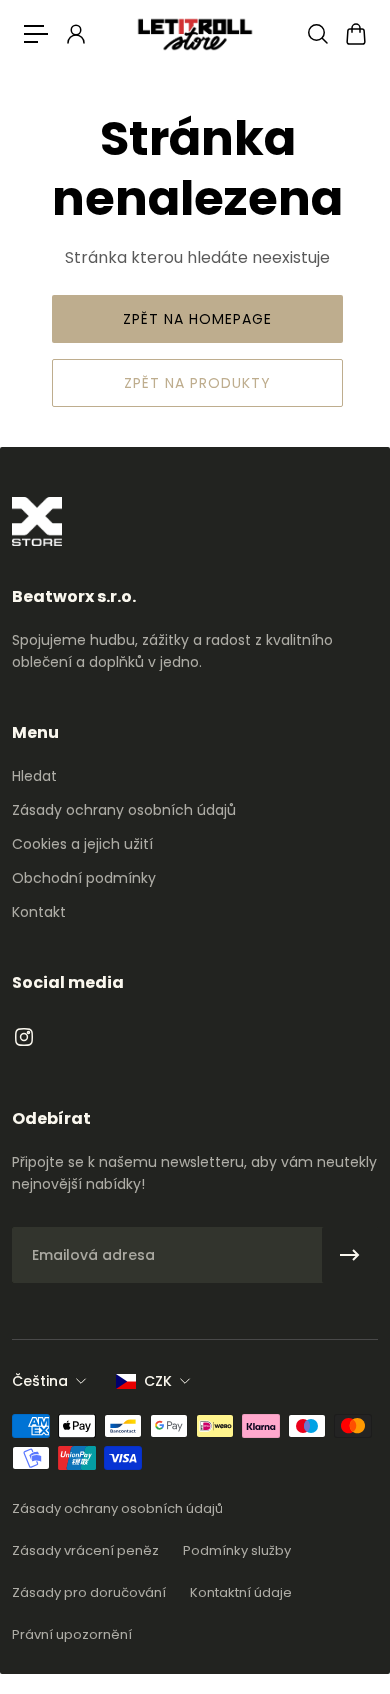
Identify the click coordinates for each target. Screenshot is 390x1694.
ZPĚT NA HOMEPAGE (197, 319)
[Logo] (195, 33)
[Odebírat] (350, 1255)
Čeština (40, 1381)
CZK (158, 1381)
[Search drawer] (317, 34)
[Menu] (36, 34)
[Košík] (355, 34)
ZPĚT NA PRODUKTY (197, 383)
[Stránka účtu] (75, 34)
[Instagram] (24, 1037)
